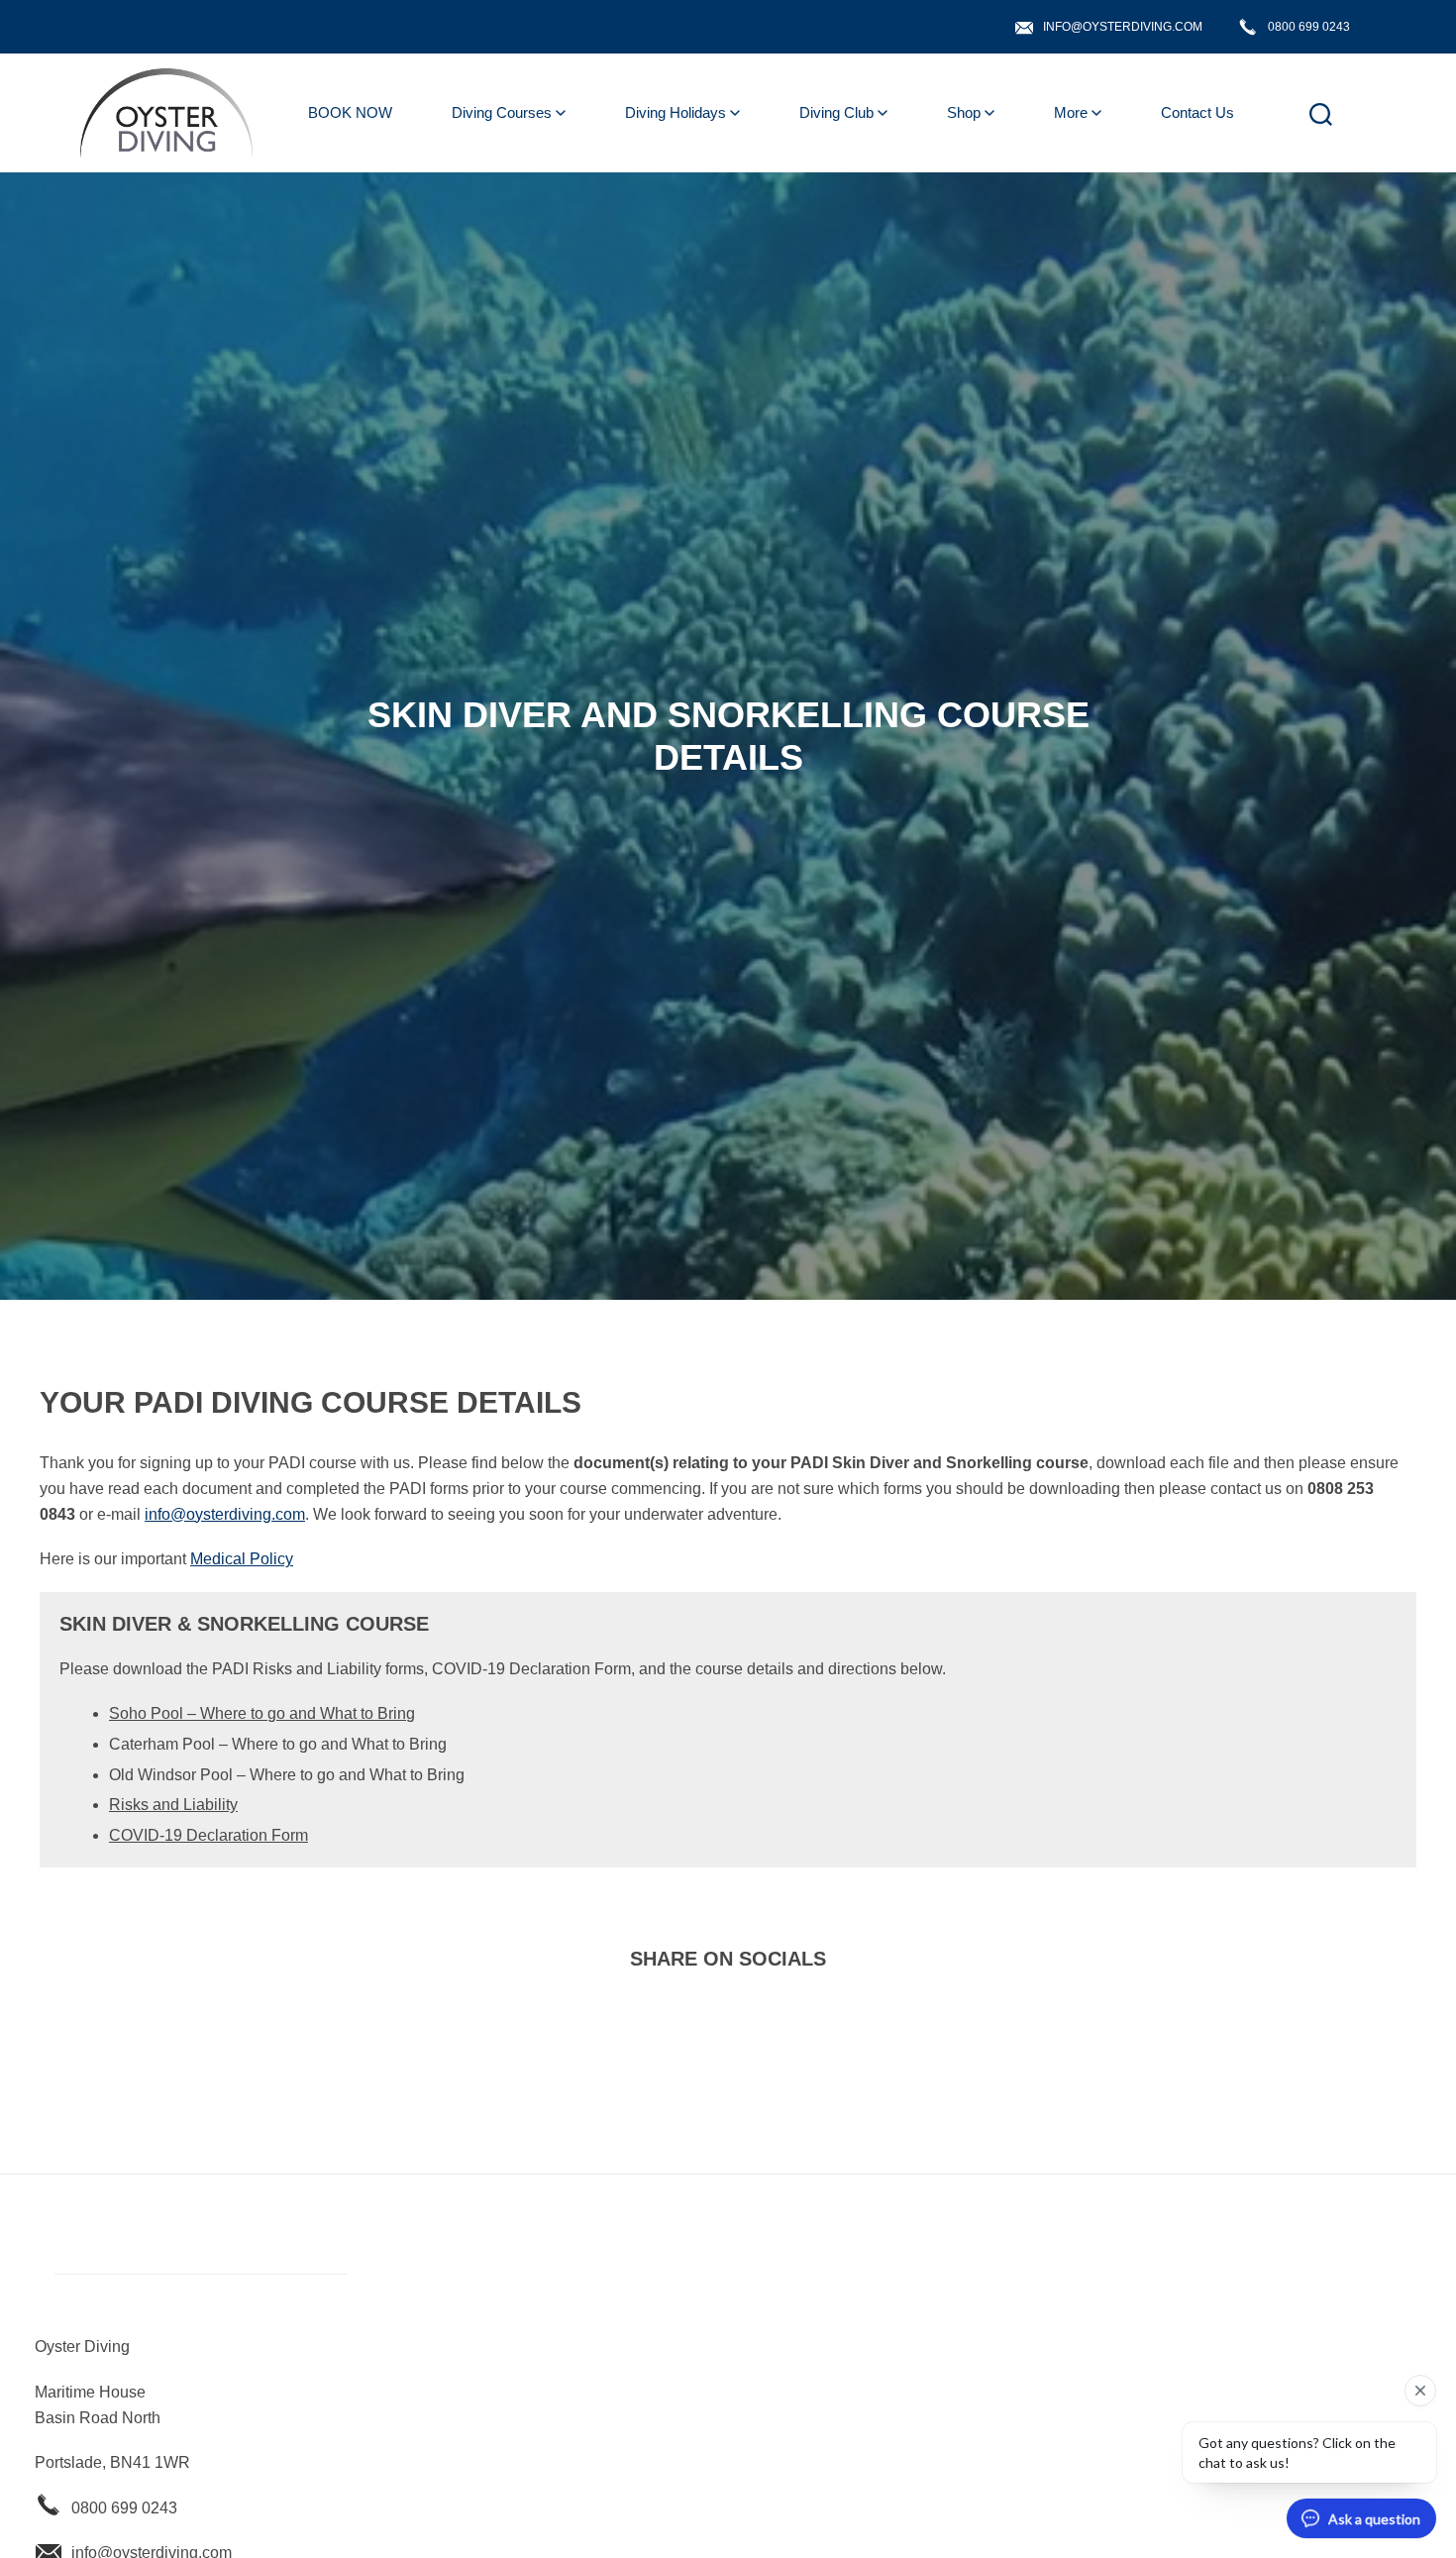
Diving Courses (502, 112)
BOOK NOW (350, 112)
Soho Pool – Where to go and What (235, 1713)
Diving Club (836, 112)
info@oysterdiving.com (1123, 27)
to (369, 1713)
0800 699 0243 (1309, 27)
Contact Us (1197, 112)
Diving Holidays (676, 112)
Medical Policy (242, 1559)
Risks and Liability (173, 1805)
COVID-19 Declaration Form (208, 1835)
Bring (396, 1713)
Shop (964, 112)
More (1071, 112)
